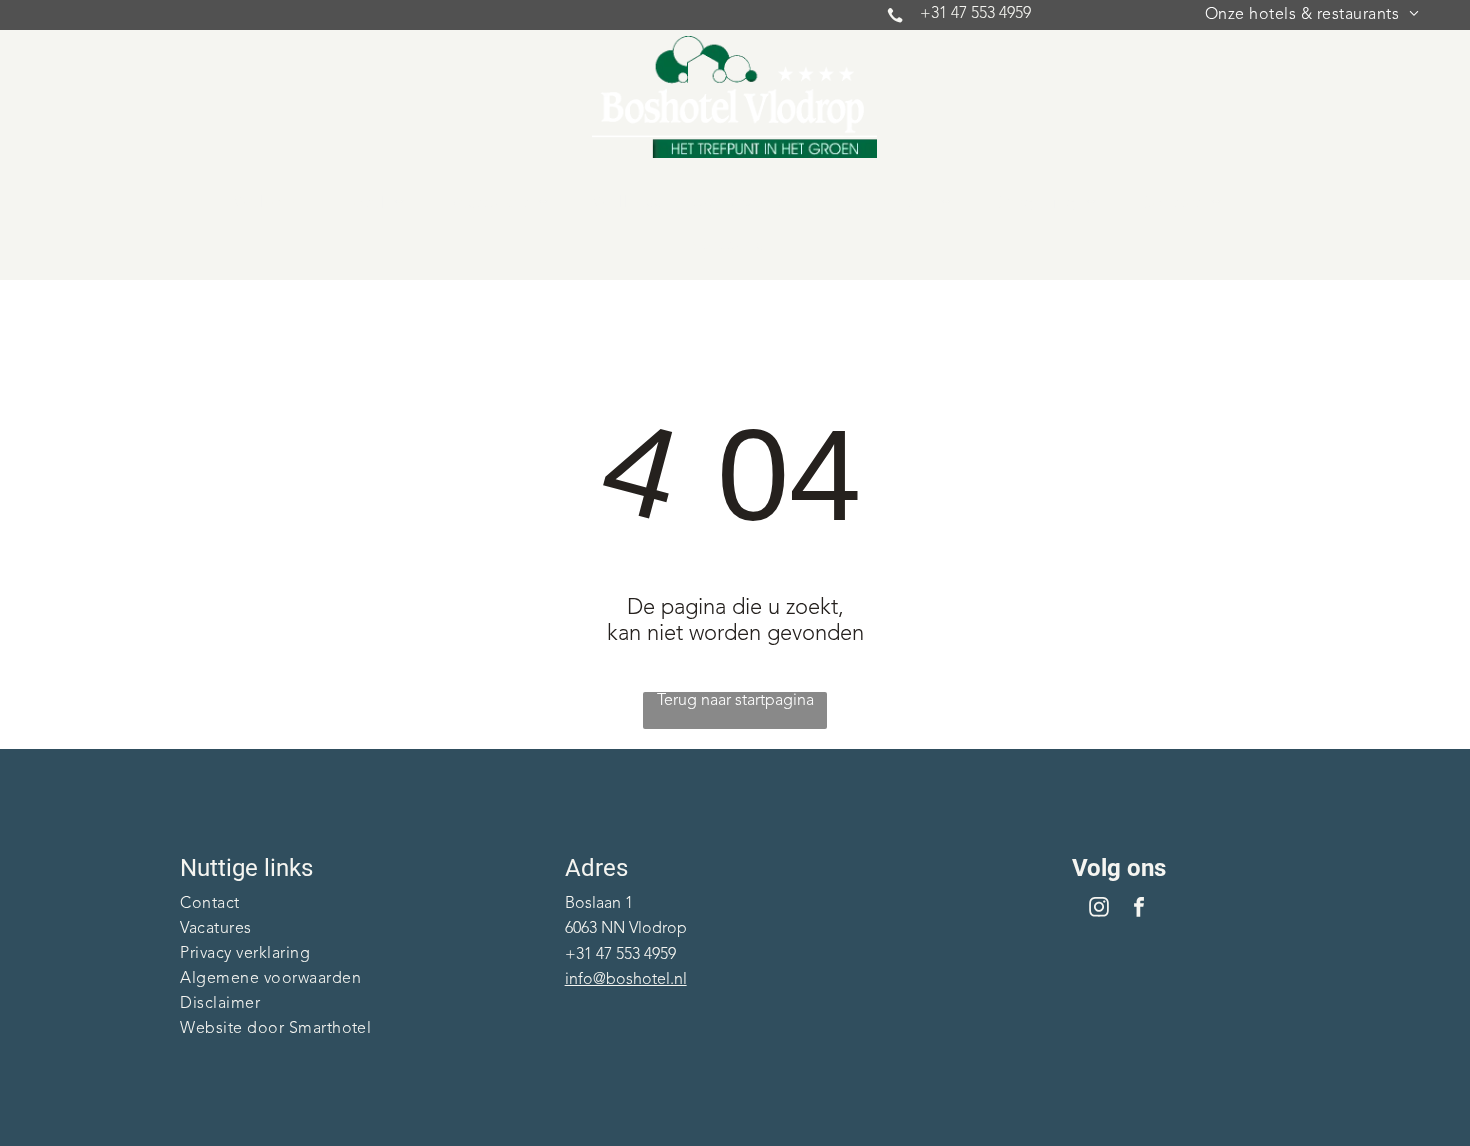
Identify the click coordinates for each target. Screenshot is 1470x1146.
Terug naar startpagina (735, 701)
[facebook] (1139, 909)
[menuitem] (1312, 15)
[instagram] (1099, 909)
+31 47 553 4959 (975, 14)
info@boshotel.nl (626, 980)
